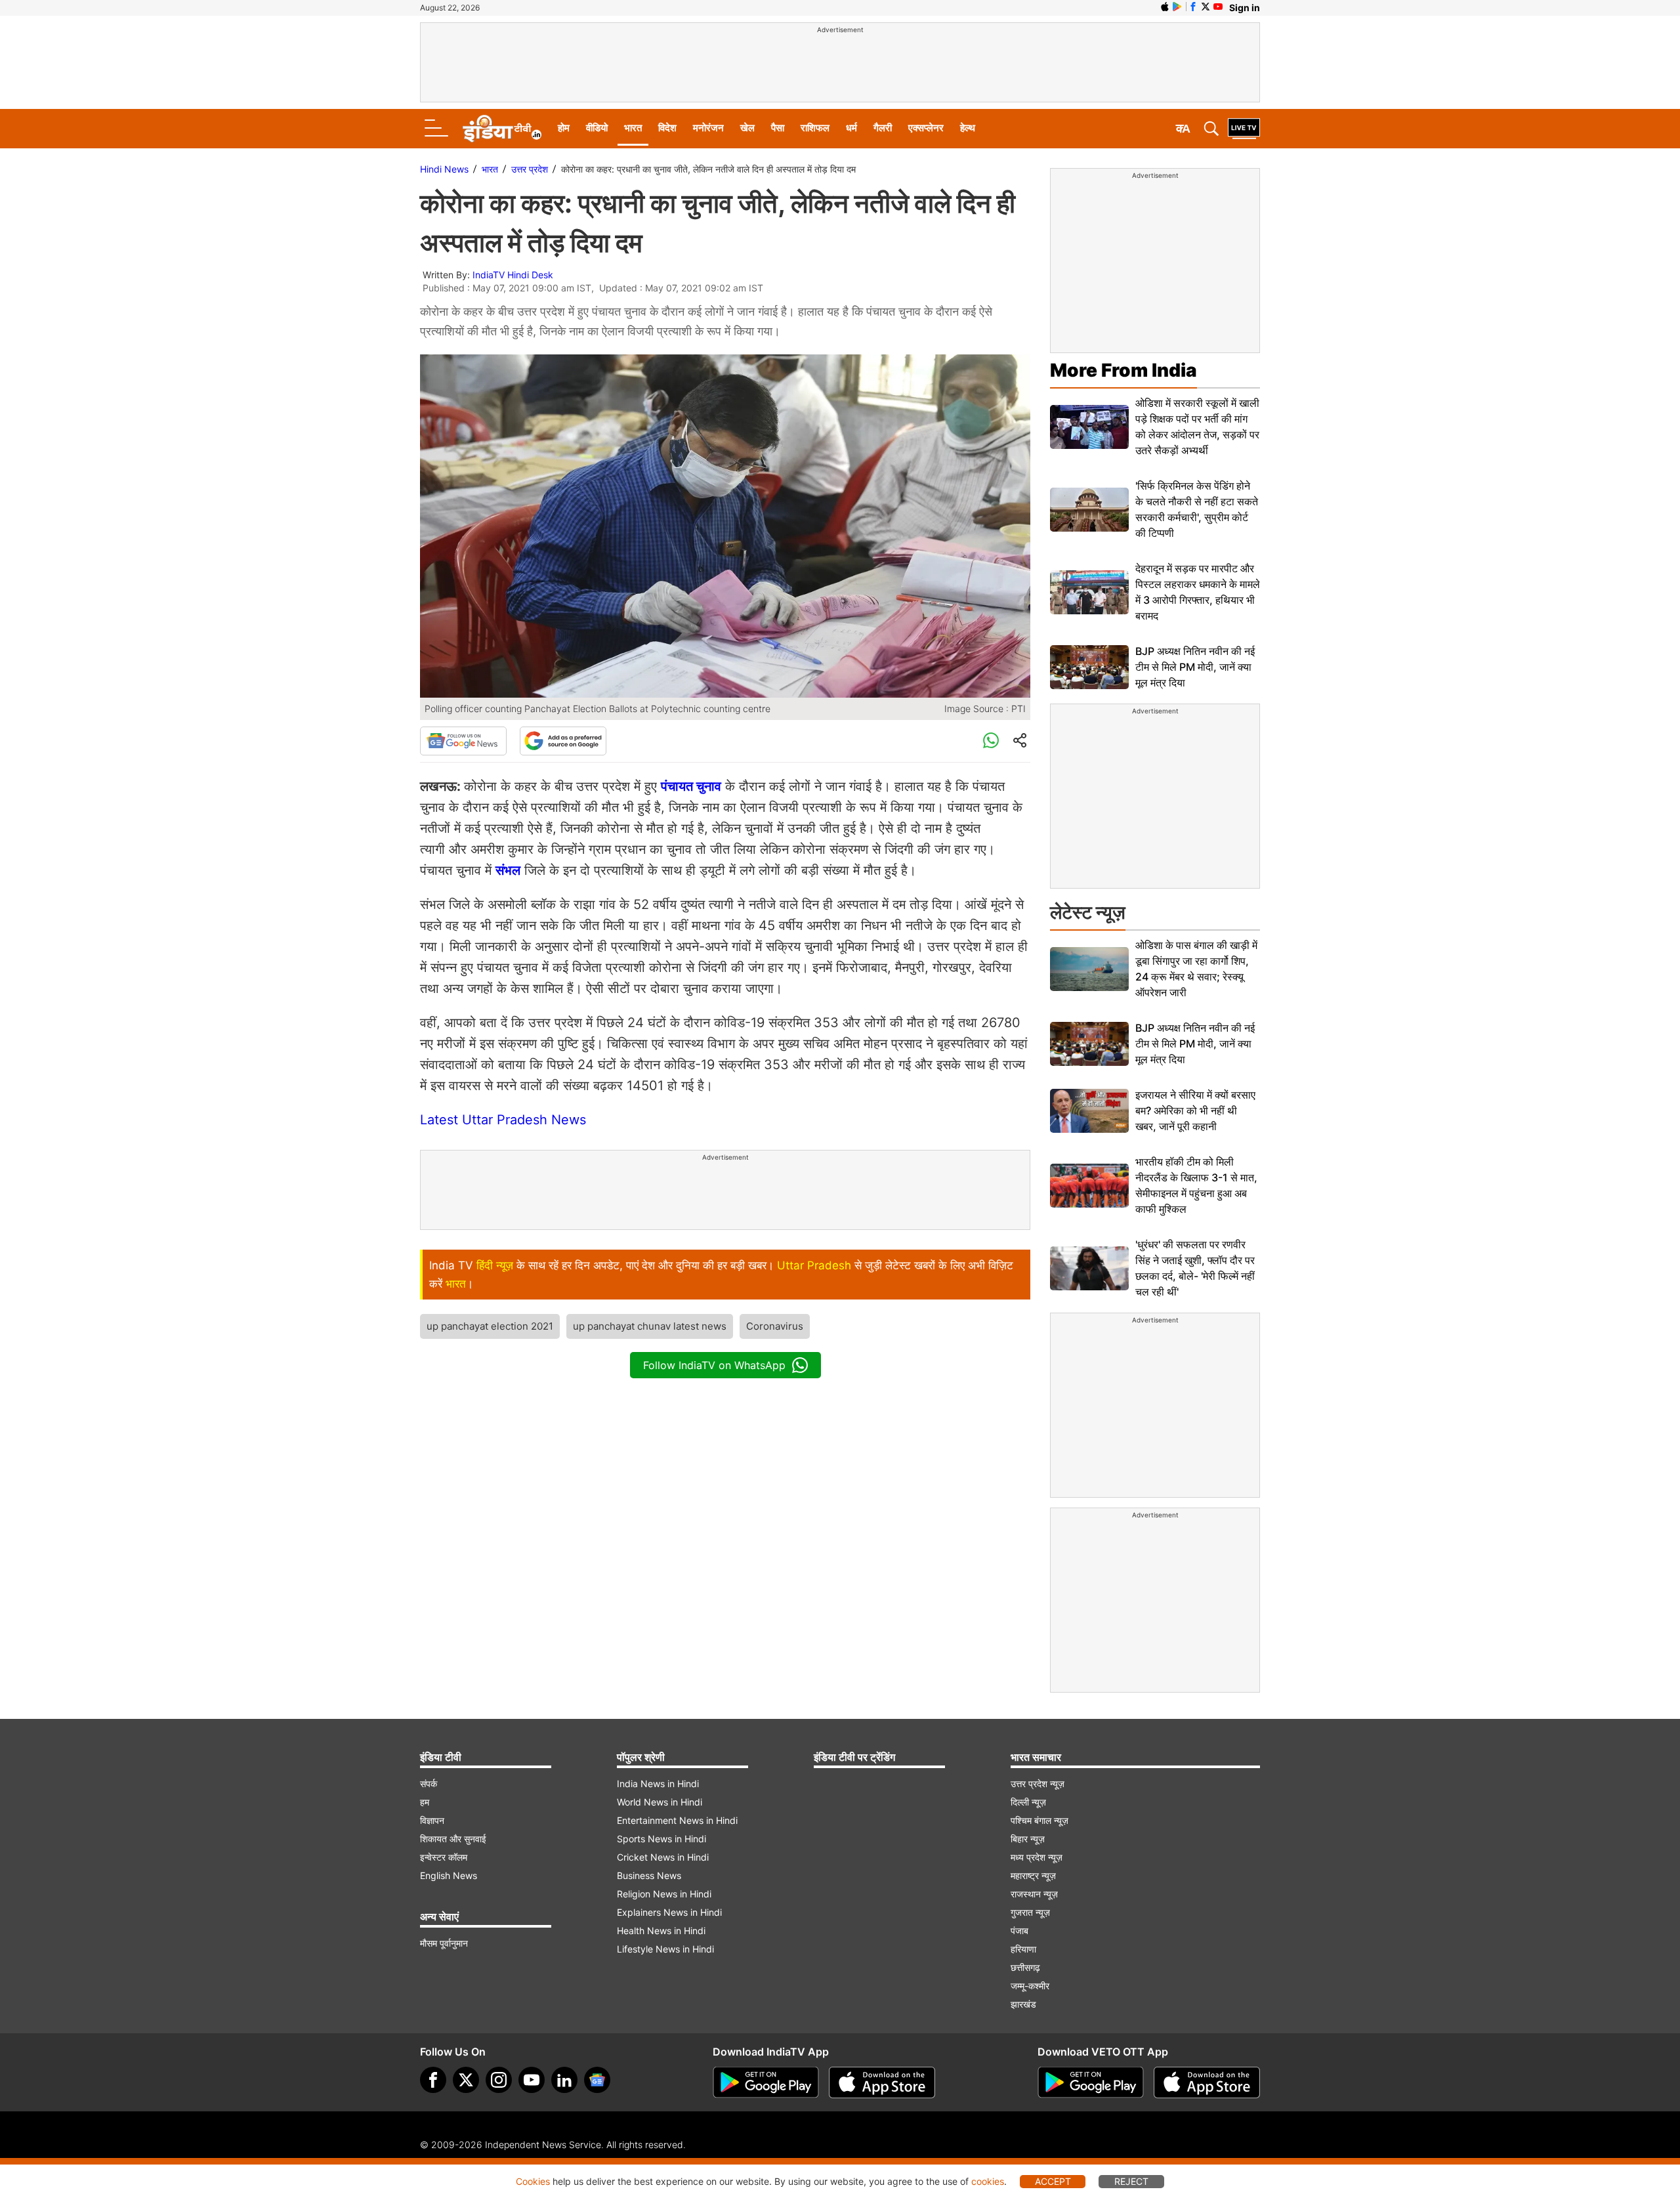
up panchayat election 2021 (490, 1326)
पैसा (778, 128)
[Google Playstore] (766, 2082)
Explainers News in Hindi (669, 1912)
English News (449, 1875)
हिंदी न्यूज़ (495, 1265)
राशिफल (815, 128)
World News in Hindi (660, 1802)
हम (425, 1802)
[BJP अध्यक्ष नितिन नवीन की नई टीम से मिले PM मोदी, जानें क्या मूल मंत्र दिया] (1089, 667)
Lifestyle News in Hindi (665, 1949)
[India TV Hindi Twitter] (1206, 7)
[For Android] (1091, 2082)
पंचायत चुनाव (691, 786)
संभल (508, 870)
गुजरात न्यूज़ (1030, 1912)
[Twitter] (466, 2080)
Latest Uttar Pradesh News (503, 1120)
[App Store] (882, 2082)
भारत (633, 128)
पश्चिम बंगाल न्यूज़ (1039, 1820)
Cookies (533, 2181)
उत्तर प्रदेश (530, 169)
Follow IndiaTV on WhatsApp (714, 1365)
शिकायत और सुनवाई (453, 1839)
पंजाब (1019, 1931)
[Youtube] (532, 2080)
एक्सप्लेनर (926, 128)
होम (564, 128)
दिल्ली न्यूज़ (1028, 1802)
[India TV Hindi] (502, 129)
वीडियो (597, 128)
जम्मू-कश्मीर (1030, 1986)
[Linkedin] (564, 2080)
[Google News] (463, 741)
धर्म (851, 128)
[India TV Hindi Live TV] (1244, 129)
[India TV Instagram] (499, 2080)
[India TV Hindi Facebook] (1193, 7)
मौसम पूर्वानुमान (444, 1943)
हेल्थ (968, 128)
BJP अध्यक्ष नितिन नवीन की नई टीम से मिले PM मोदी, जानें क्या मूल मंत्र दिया (1195, 667)
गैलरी (883, 128)
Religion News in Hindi (664, 1894)
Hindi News (444, 169)
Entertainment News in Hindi (677, 1820)
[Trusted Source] (563, 741)
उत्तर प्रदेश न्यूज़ (1038, 1784)
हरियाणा (1023, 1949)
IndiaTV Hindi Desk (513, 275)
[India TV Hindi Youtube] (1218, 7)
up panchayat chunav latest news (650, 1326)
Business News (649, 1875)
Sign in (1245, 8)
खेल (747, 128)
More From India (1123, 370)
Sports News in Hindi (661, 1839)
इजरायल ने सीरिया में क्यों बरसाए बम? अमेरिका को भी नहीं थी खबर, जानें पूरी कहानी (1195, 1110)
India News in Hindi (658, 1784)
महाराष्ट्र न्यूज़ (1033, 1875)
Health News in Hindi (661, 1931)
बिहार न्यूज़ (1028, 1839)
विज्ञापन (432, 1820)
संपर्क (429, 1784)
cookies (988, 2181)
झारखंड (1023, 2004)
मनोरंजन (708, 128)
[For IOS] (1207, 2082)
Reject (1131, 2181)
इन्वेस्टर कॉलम (444, 1857)
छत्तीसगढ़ (1025, 1967)
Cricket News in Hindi (663, 1857)
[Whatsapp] (991, 741)
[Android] (1177, 7)
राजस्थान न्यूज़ (1034, 1894)
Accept (1053, 2181)
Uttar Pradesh (814, 1265)
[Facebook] (433, 2080)
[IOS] (1165, 7)
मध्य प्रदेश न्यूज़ (1037, 1857)
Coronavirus (775, 1326)
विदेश (667, 128)
